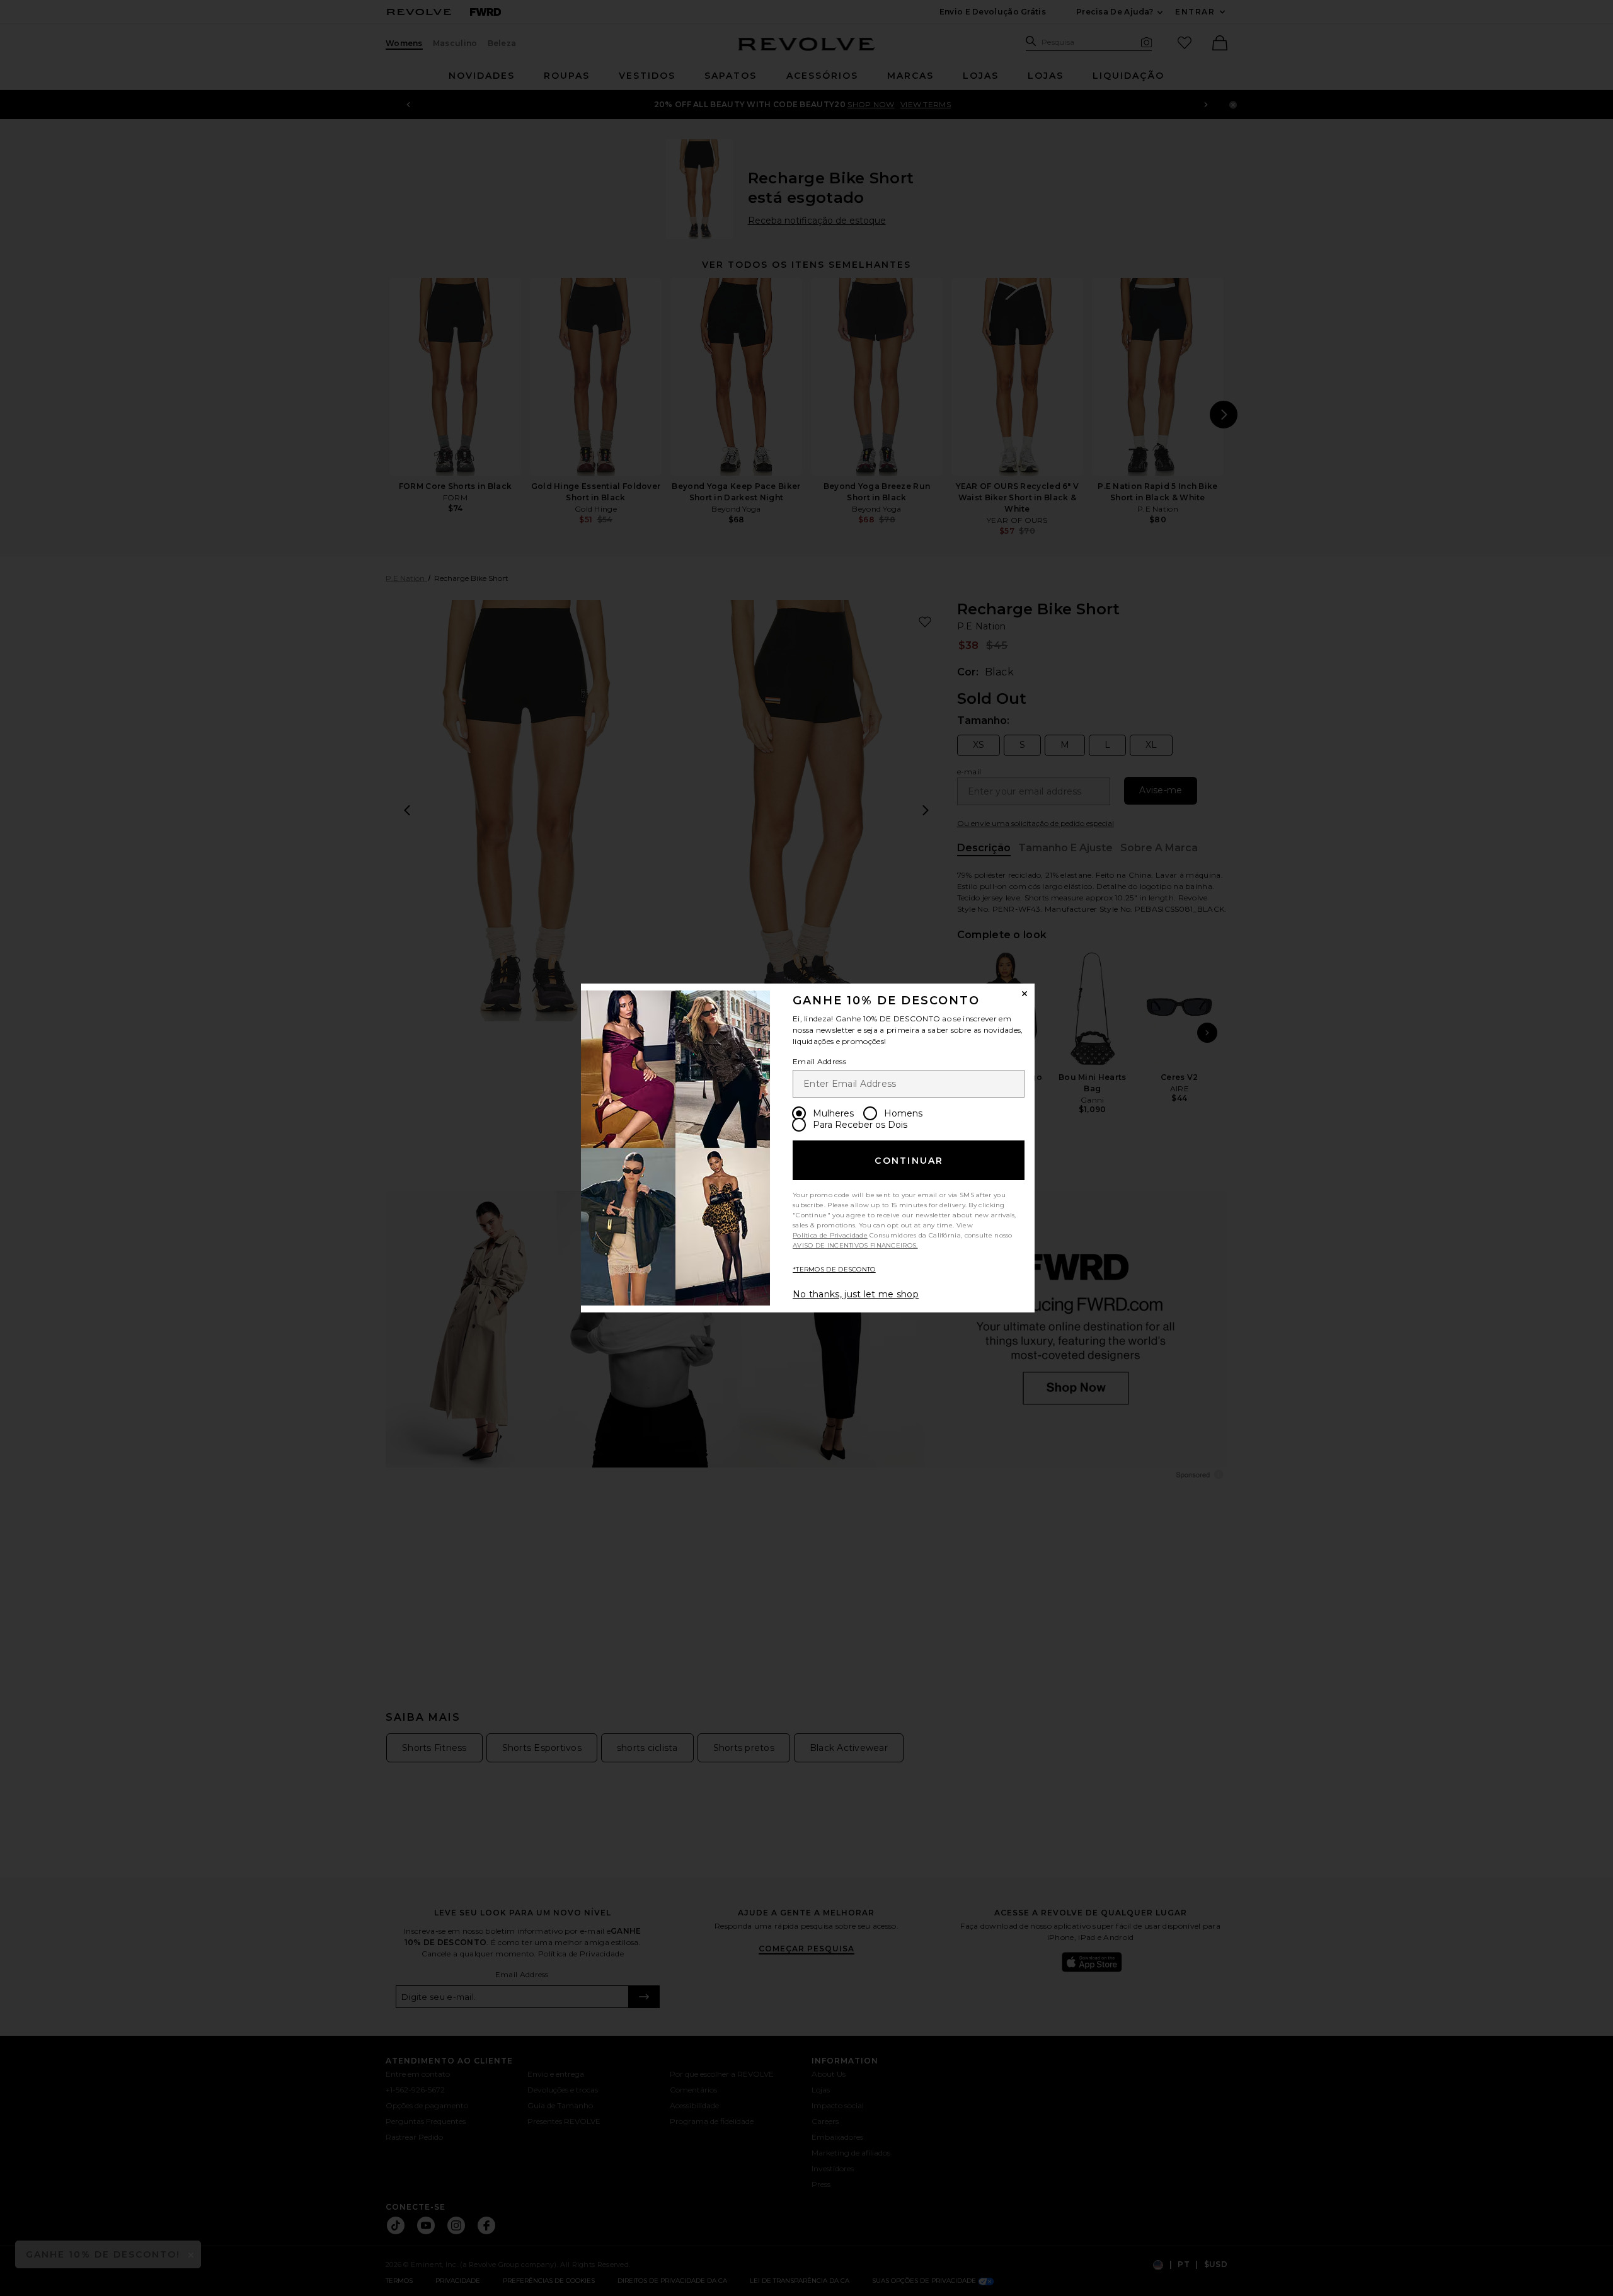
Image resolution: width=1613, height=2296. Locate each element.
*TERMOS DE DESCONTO (834, 1269)
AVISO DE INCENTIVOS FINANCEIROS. (855, 1245)
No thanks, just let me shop (856, 1294)
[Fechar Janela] (1025, 994)
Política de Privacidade (830, 1235)
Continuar (909, 1161)
